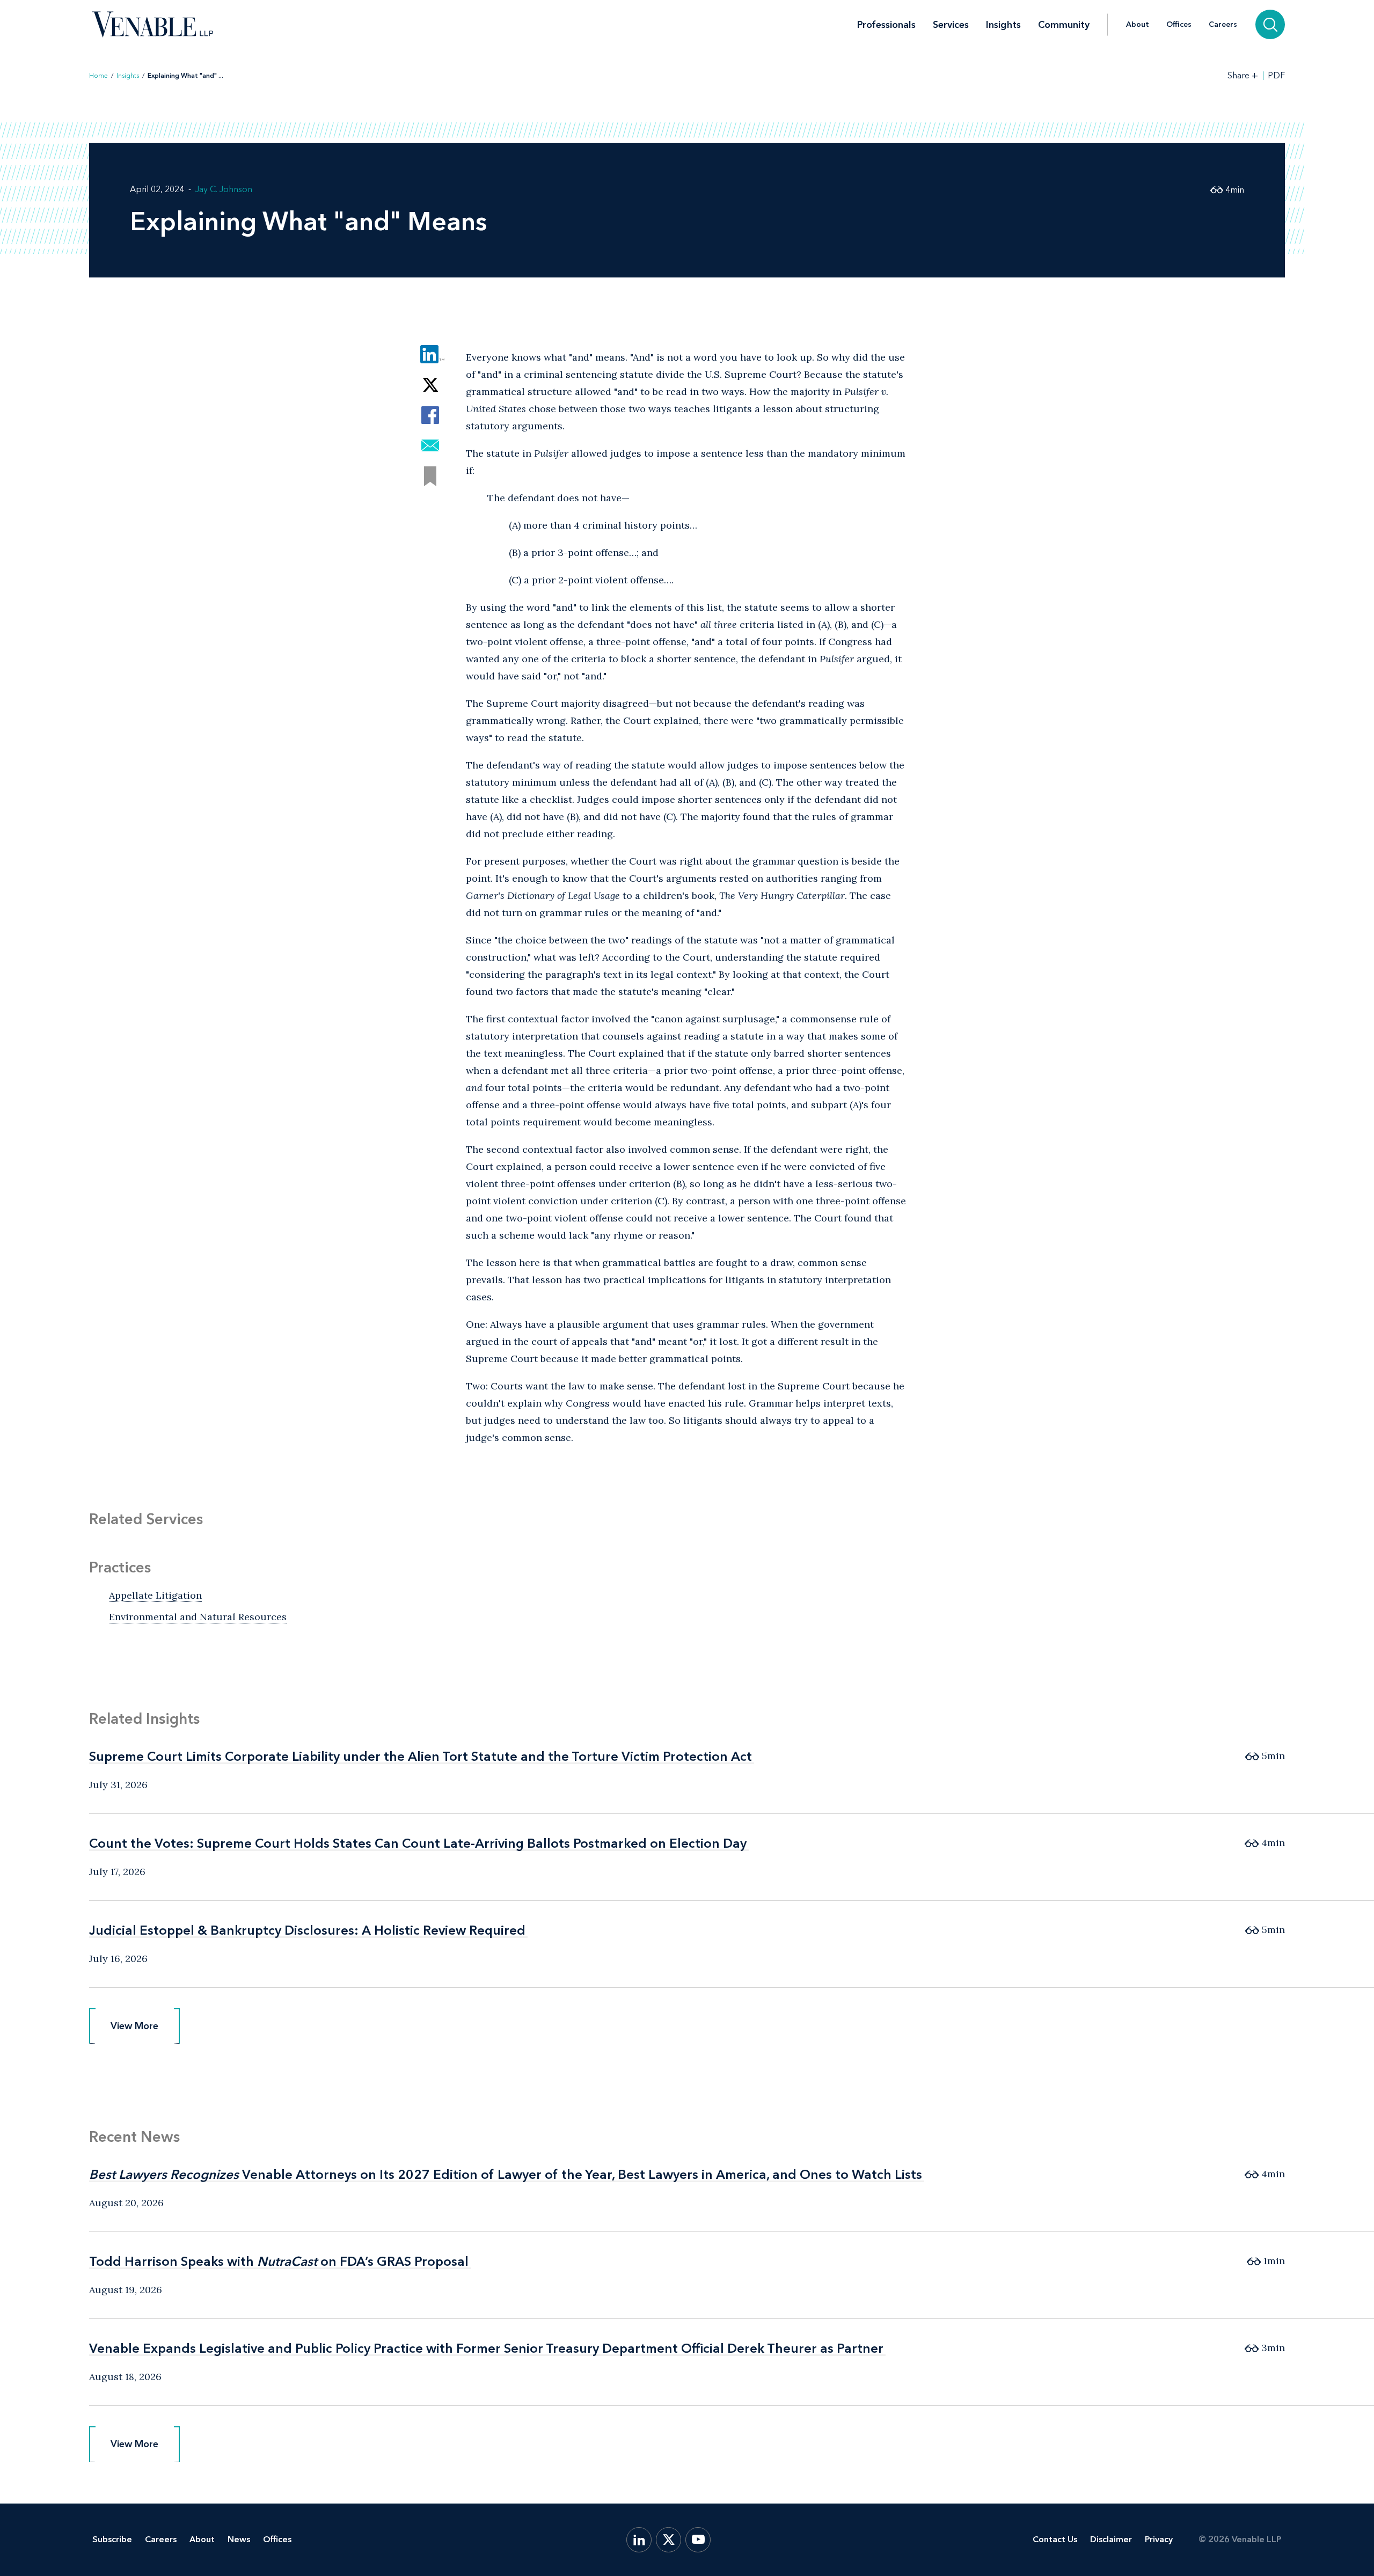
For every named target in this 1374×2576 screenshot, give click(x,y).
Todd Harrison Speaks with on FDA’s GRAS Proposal (279, 2261)
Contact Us (1055, 2539)
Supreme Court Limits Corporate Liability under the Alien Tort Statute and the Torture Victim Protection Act (421, 1756)
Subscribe (112, 2539)
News (239, 2539)
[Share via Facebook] (430, 415)
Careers (1223, 25)
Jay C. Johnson (224, 189)
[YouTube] (698, 2540)
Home (98, 76)
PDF (1276, 76)
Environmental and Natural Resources (198, 1617)
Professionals (886, 25)
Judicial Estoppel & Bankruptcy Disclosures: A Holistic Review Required (307, 1930)
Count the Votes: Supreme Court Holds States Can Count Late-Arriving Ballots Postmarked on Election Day (418, 1843)
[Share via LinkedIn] (430, 354)
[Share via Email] (430, 446)
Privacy (1159, 2539)
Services (951, 25)
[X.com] (668, 2540)
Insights (1003, 25)
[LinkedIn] (639, 2540)
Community (1064, 25)
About (1138, 25)
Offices (1179, 25)
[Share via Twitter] (430, 385)
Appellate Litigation (155, 1595)
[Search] (1270, 24)
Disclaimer (1111, 2539)
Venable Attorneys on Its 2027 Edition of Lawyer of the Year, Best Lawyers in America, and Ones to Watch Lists (506, 2174)
